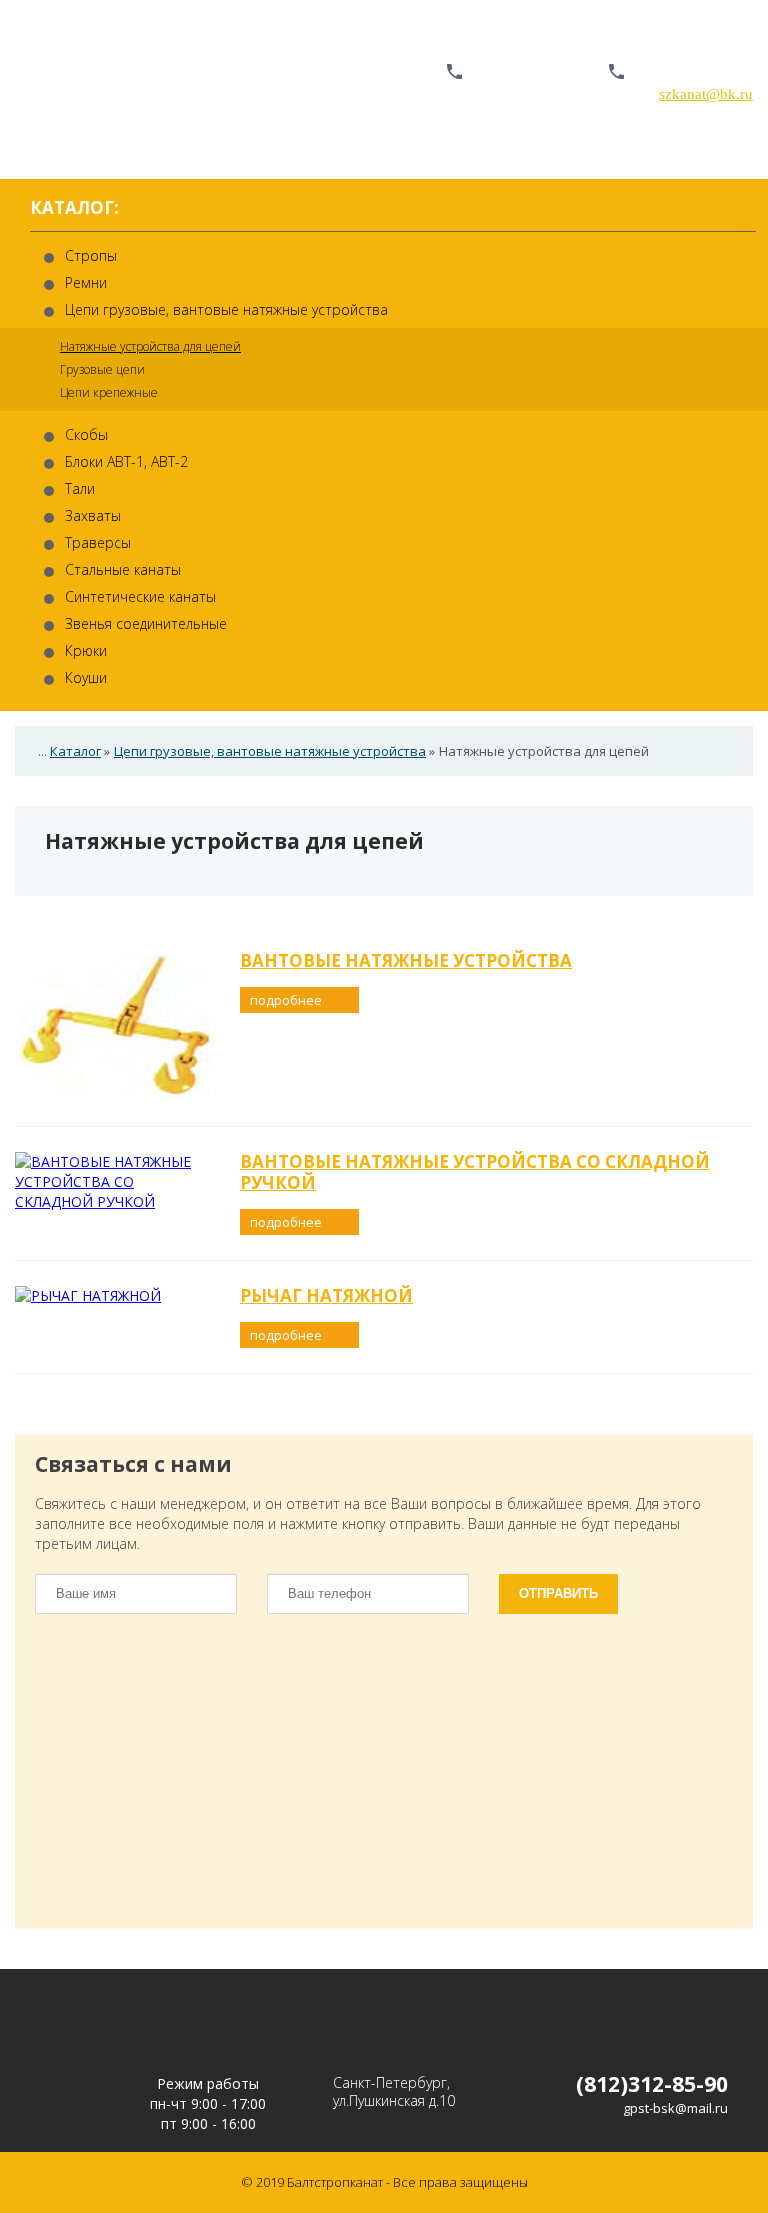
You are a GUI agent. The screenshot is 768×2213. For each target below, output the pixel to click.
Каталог (75, 751)
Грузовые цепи (102, 369)
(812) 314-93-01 (693, 73)
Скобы (86, 434)
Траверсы (98, 542)
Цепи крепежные (109, 392)
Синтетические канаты (140, 596)
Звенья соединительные (146, 623)
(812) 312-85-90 (531, 73)
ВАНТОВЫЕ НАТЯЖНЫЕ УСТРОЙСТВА (406, 960)
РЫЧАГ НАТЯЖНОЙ (326, 1295)
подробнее (287, 1000)
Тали (80, 488)
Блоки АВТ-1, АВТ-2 (126, 461)
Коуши (86, 677)
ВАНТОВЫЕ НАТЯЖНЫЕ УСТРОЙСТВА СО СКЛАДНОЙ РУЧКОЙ (475, 1172)
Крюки (86, 650)
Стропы (91, 255)
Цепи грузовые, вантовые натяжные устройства (226, 309)
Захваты (93, 515)
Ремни (86, 282)
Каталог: (74, 209)
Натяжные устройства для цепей (150, 346)
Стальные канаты (123, 569)
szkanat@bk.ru (706, 94)
